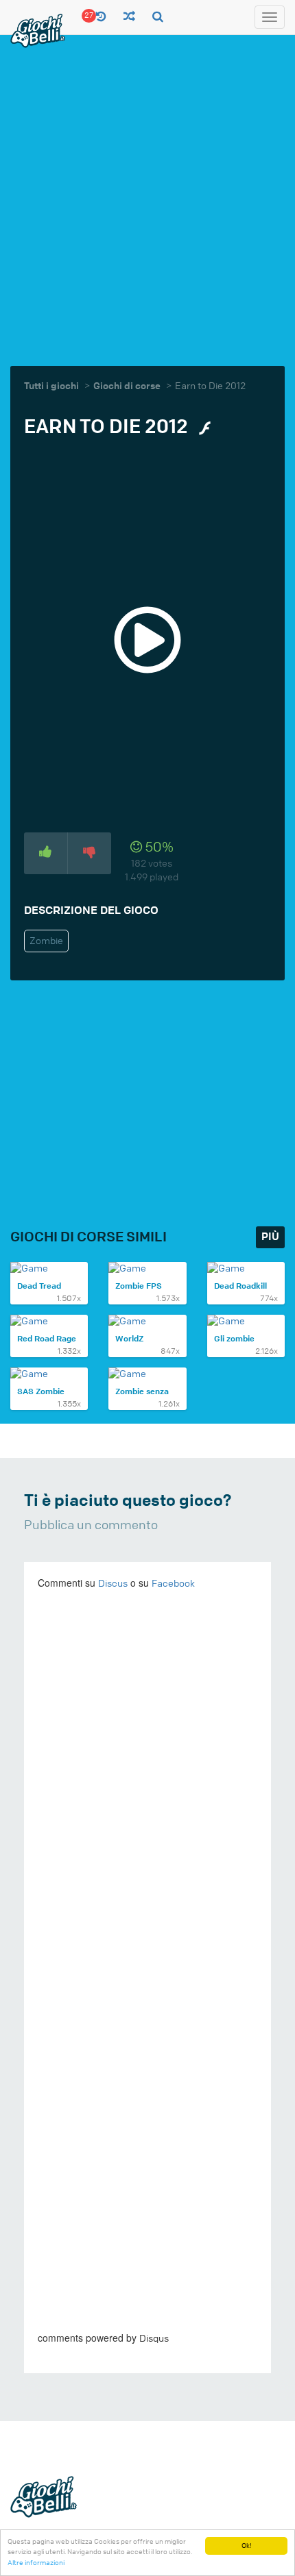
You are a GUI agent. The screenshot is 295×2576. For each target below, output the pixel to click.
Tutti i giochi (51, 386)
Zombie (46, 941)
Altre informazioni (36, 2563)
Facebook (173, 1584)
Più (270, 1237)
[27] (101, 17)
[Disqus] (147, 1789)
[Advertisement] (147, 199)
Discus (113, 1584)
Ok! (247, 2546)
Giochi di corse (127, 386)
